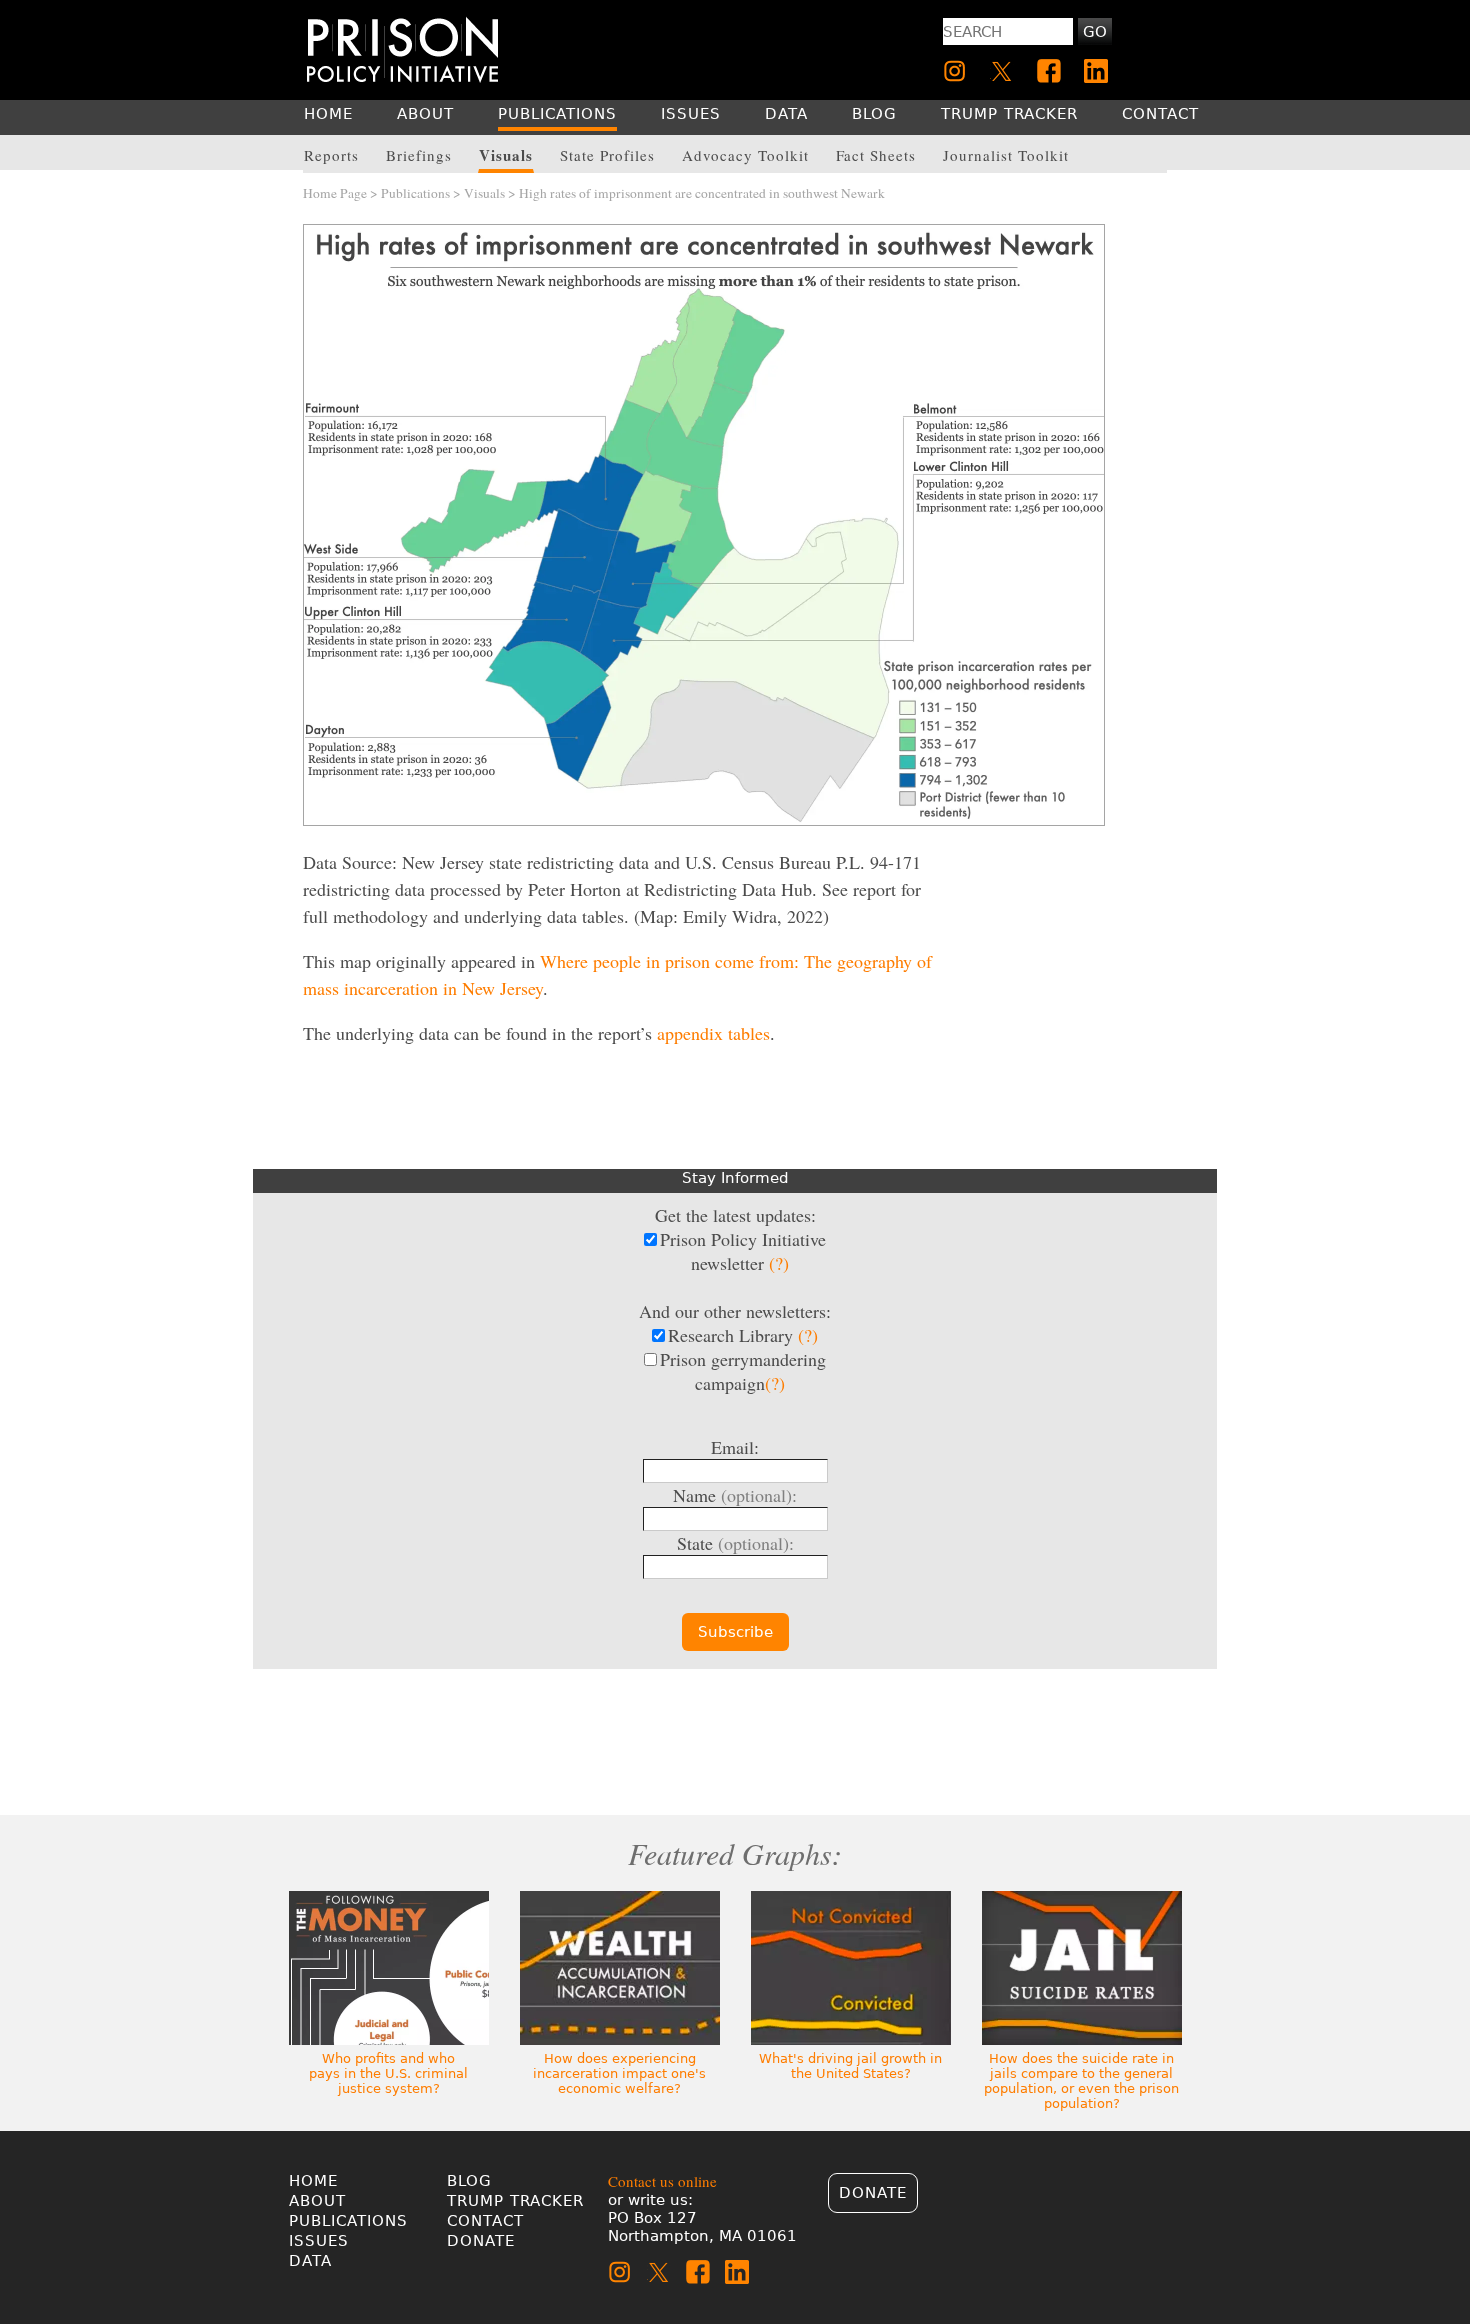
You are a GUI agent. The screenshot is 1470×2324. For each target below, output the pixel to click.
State (735, 1543)
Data (310, 2261)
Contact (485, 2221)
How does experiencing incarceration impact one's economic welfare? (619, 2073)
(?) (779, 1263)
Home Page (335, 193)
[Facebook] (1049, 71)
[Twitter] (1002, 71)
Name (735, 1495)
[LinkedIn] (1096, 71)
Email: (735, 1447)
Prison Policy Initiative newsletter (743, 1251)
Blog (469, 2181)
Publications (415, 193)
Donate (481, 2241)
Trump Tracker (515, 2201)
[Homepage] (402, 49)
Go (1095, 32)
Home (313, 2181)
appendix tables (713, 1033)
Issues (319, 2241)
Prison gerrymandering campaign (743, 1371)
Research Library (743, 1335)
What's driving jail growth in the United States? (850, 2066)
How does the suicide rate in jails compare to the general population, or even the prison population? (1081, 2081)
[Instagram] (955, 71)
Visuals (484, 193)
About (317, 2201)
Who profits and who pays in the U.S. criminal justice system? (388, 2073)
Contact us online (662, 2181)
